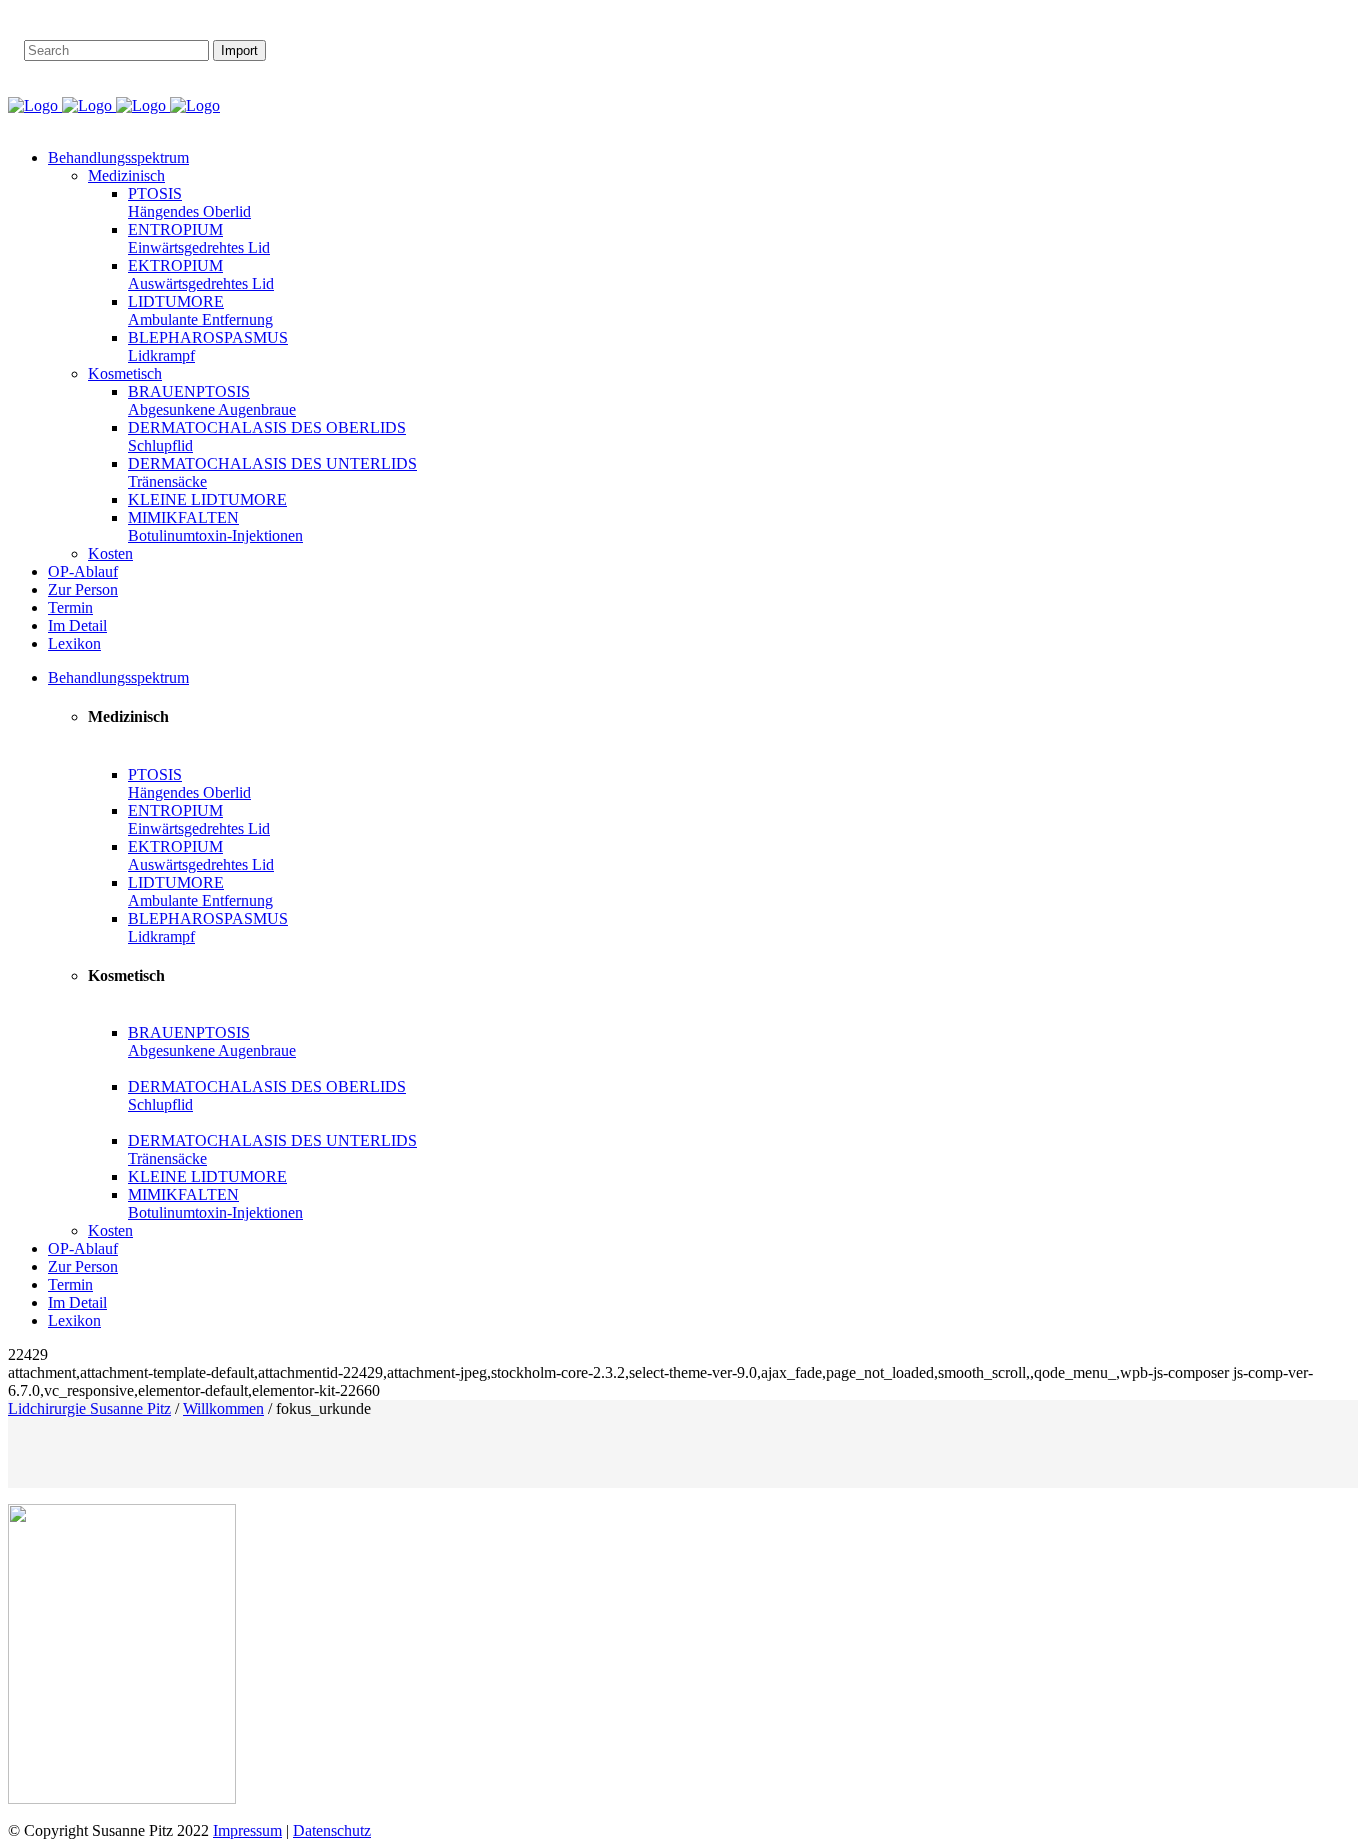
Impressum (247, 1830)
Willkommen (223, 1408)
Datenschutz (332, 1830)
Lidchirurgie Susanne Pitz (89, 1408)
